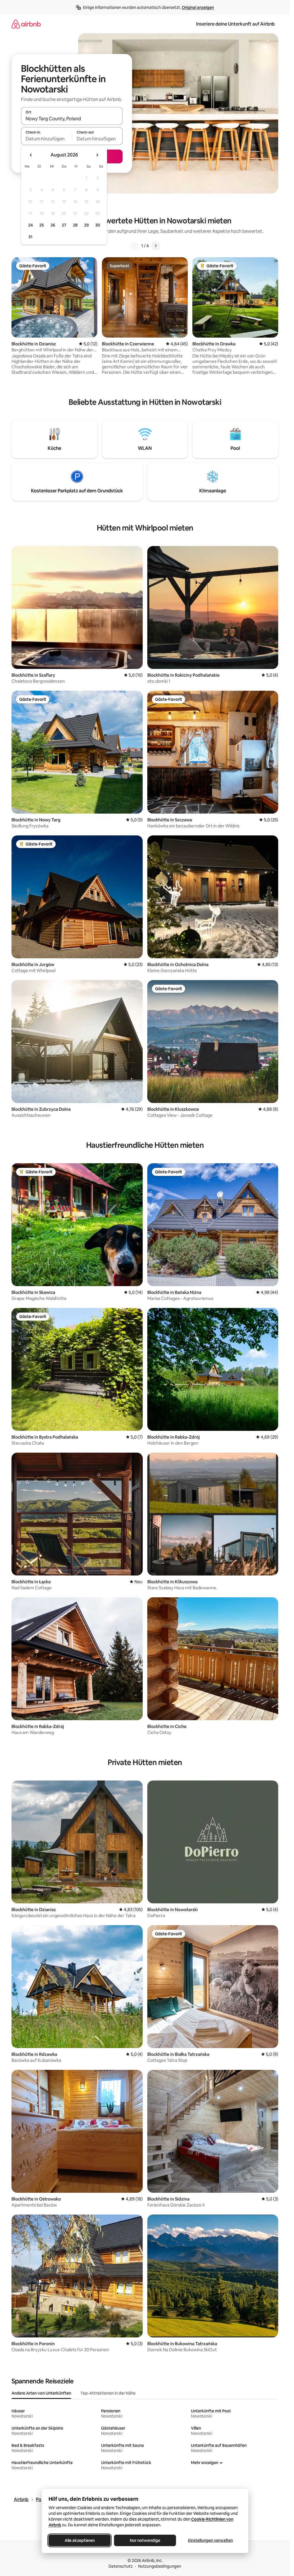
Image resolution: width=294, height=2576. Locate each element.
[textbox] (46, 139)
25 (42, 225)
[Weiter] (156, 246)
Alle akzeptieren (79, 2540)
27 (64, 225)
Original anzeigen (198, 7)
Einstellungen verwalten (210, 2540)
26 (53, 225)
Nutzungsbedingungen (160, 2566)
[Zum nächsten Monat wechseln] (97, 155)
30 (98, 225)
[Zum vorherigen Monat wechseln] (31, 155)
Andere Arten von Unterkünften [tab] (41, 2393)
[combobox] (72, 119)
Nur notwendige (145, 2540)
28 (75, 225)
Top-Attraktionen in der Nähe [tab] (108, 2393)
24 (30, 225)
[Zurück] (134, 246)
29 (86, 225)
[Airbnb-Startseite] (26, 24)
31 (30, 237)
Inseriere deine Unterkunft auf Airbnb (235, 24)
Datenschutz (121, 2566)
